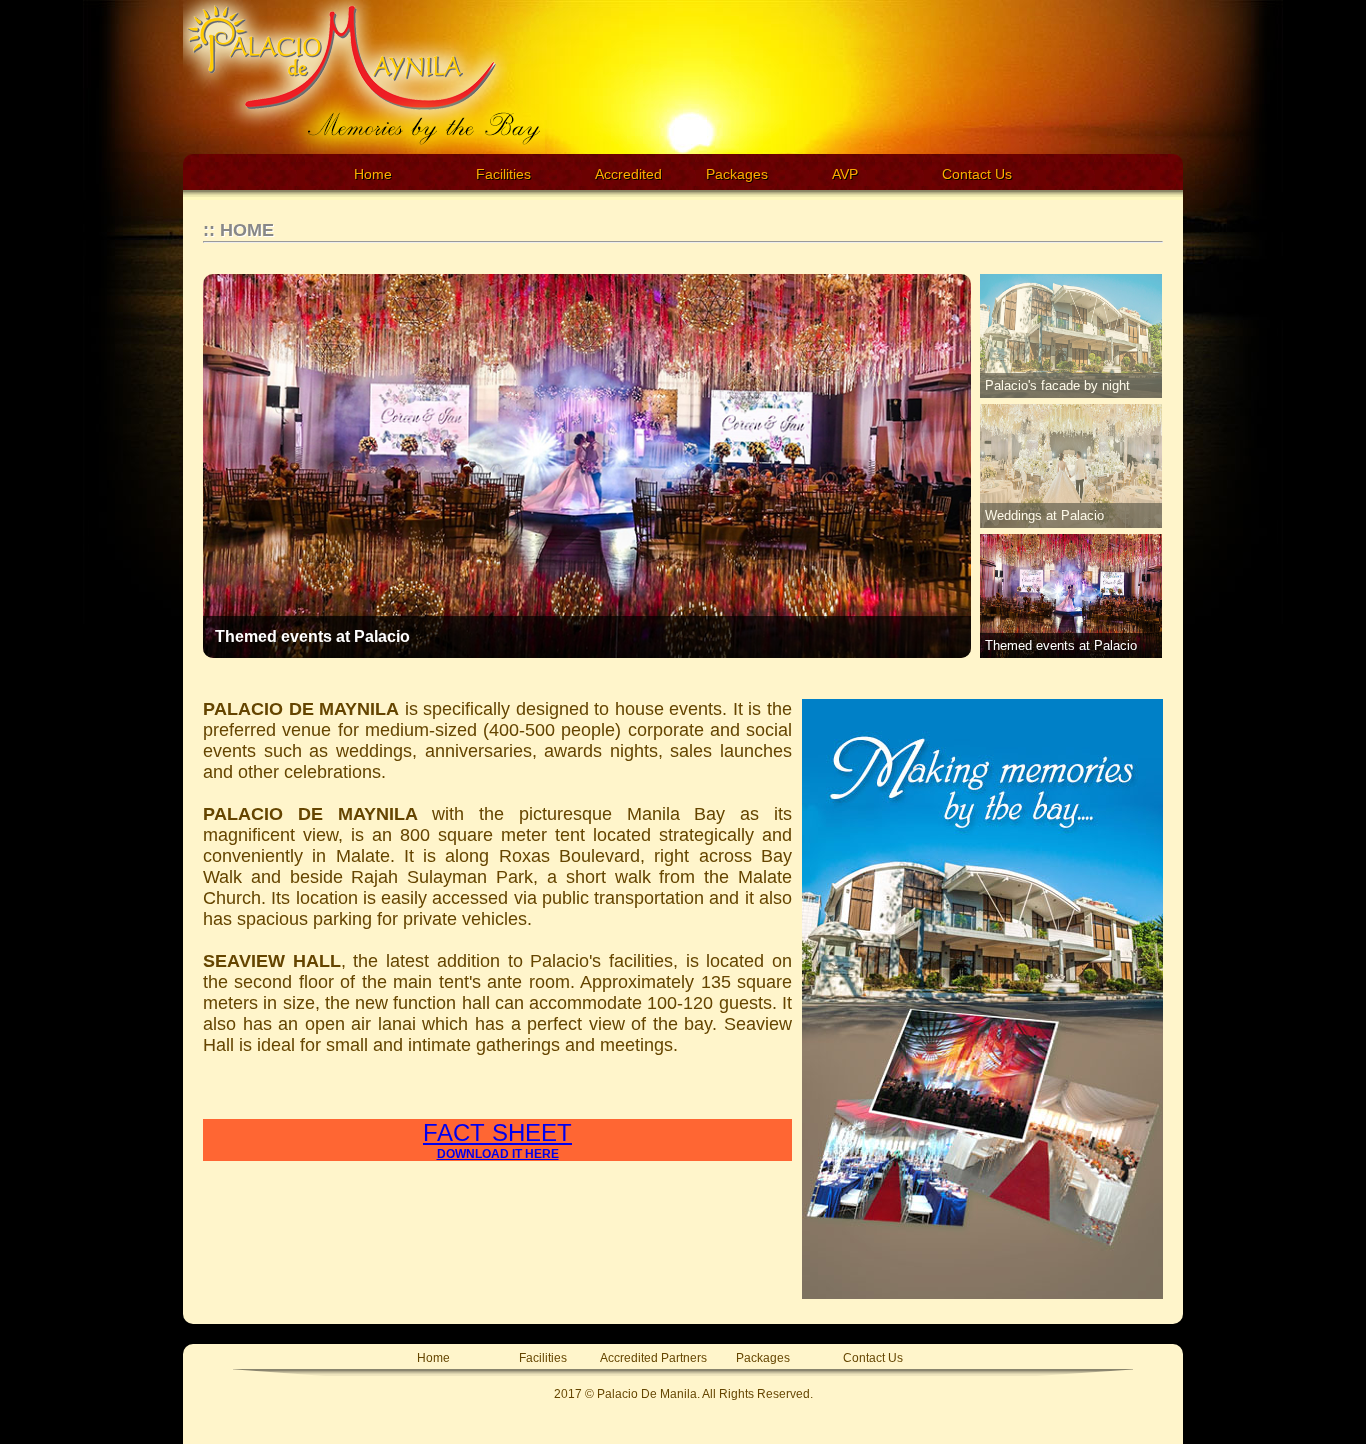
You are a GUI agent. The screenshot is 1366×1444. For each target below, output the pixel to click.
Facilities (503, 174)
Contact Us (977, 174)
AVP (845, 174)
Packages (763, 1359)
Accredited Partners (653, 1359)
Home (373, 174)
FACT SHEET (497, 1140)
